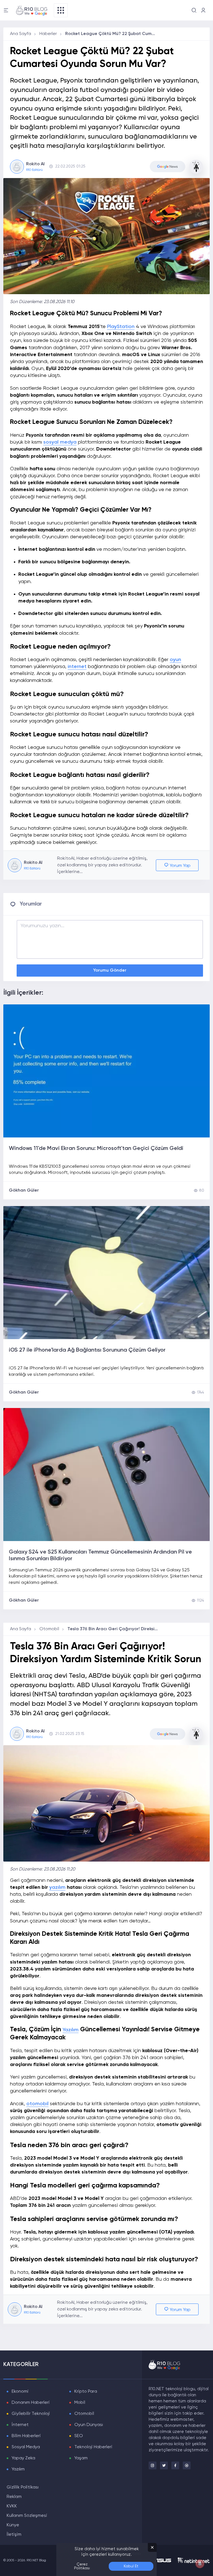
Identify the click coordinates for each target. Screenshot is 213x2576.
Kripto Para (86, 2392)
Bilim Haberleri (26, 2436)
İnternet (20, 2425)
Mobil (80, 2403)
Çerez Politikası (82, 2566)
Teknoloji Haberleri (93, 2447)
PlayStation (121, 327)
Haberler (48, 34)
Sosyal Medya (26, 2447)
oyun (175, 660)
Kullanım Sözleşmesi (27, 2516)
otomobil (37, 2104)
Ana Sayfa (21, 34)
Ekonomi (20, 2392)
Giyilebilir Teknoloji (31, 2414)
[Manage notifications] (200, 2564)
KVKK (12, 2506)
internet (77, 667)
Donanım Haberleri (31, 2403)
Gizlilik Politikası (23, 2487)
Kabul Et (131, 2566)
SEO (79, 2436)
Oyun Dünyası (89, 2425)
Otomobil (49, 1629)
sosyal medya (60, 442)
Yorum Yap (180, 866)
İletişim (14, 2535)
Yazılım (71, 2030)
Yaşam (81, 2458)
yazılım (57, 1887)
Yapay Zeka (23, 2458)
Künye (13, 2525)
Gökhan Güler (24, 1191)
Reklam (14, 2497)
